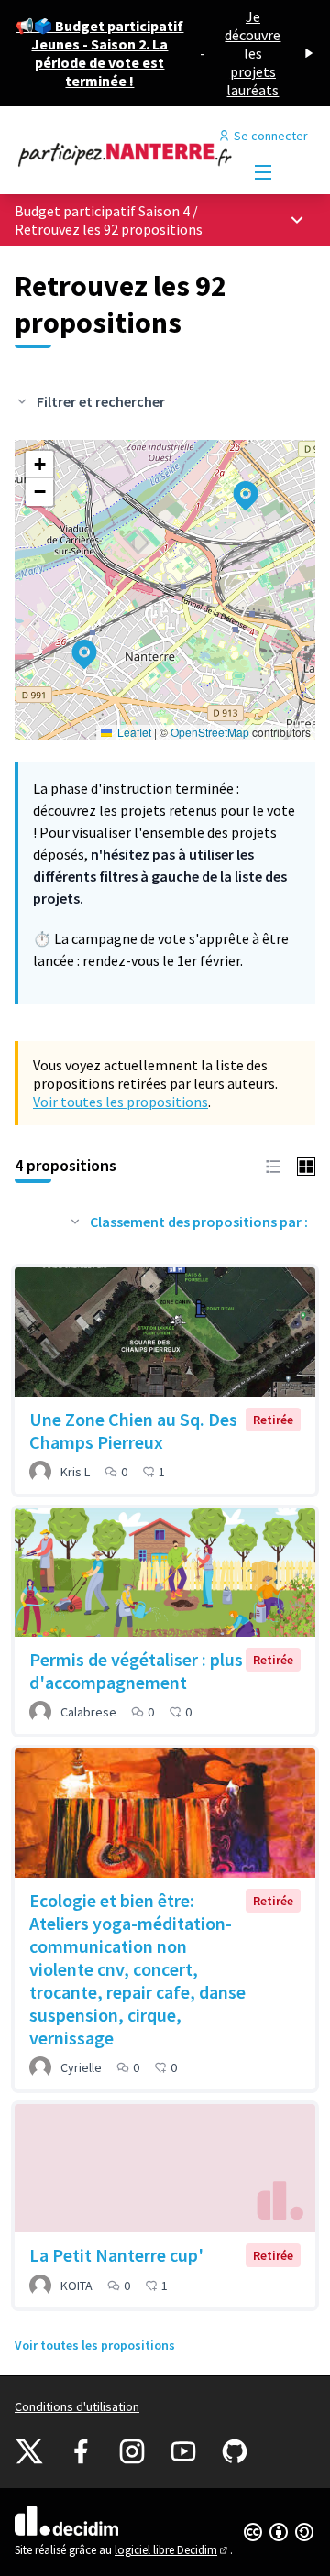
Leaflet (133, 732)
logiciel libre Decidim (172, 2550)
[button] (235, 484)
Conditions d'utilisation (77, 2406)
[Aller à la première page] (126, 154)
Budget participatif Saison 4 (102, 211)
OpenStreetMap (210, 732)
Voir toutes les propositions (121, 1102)
